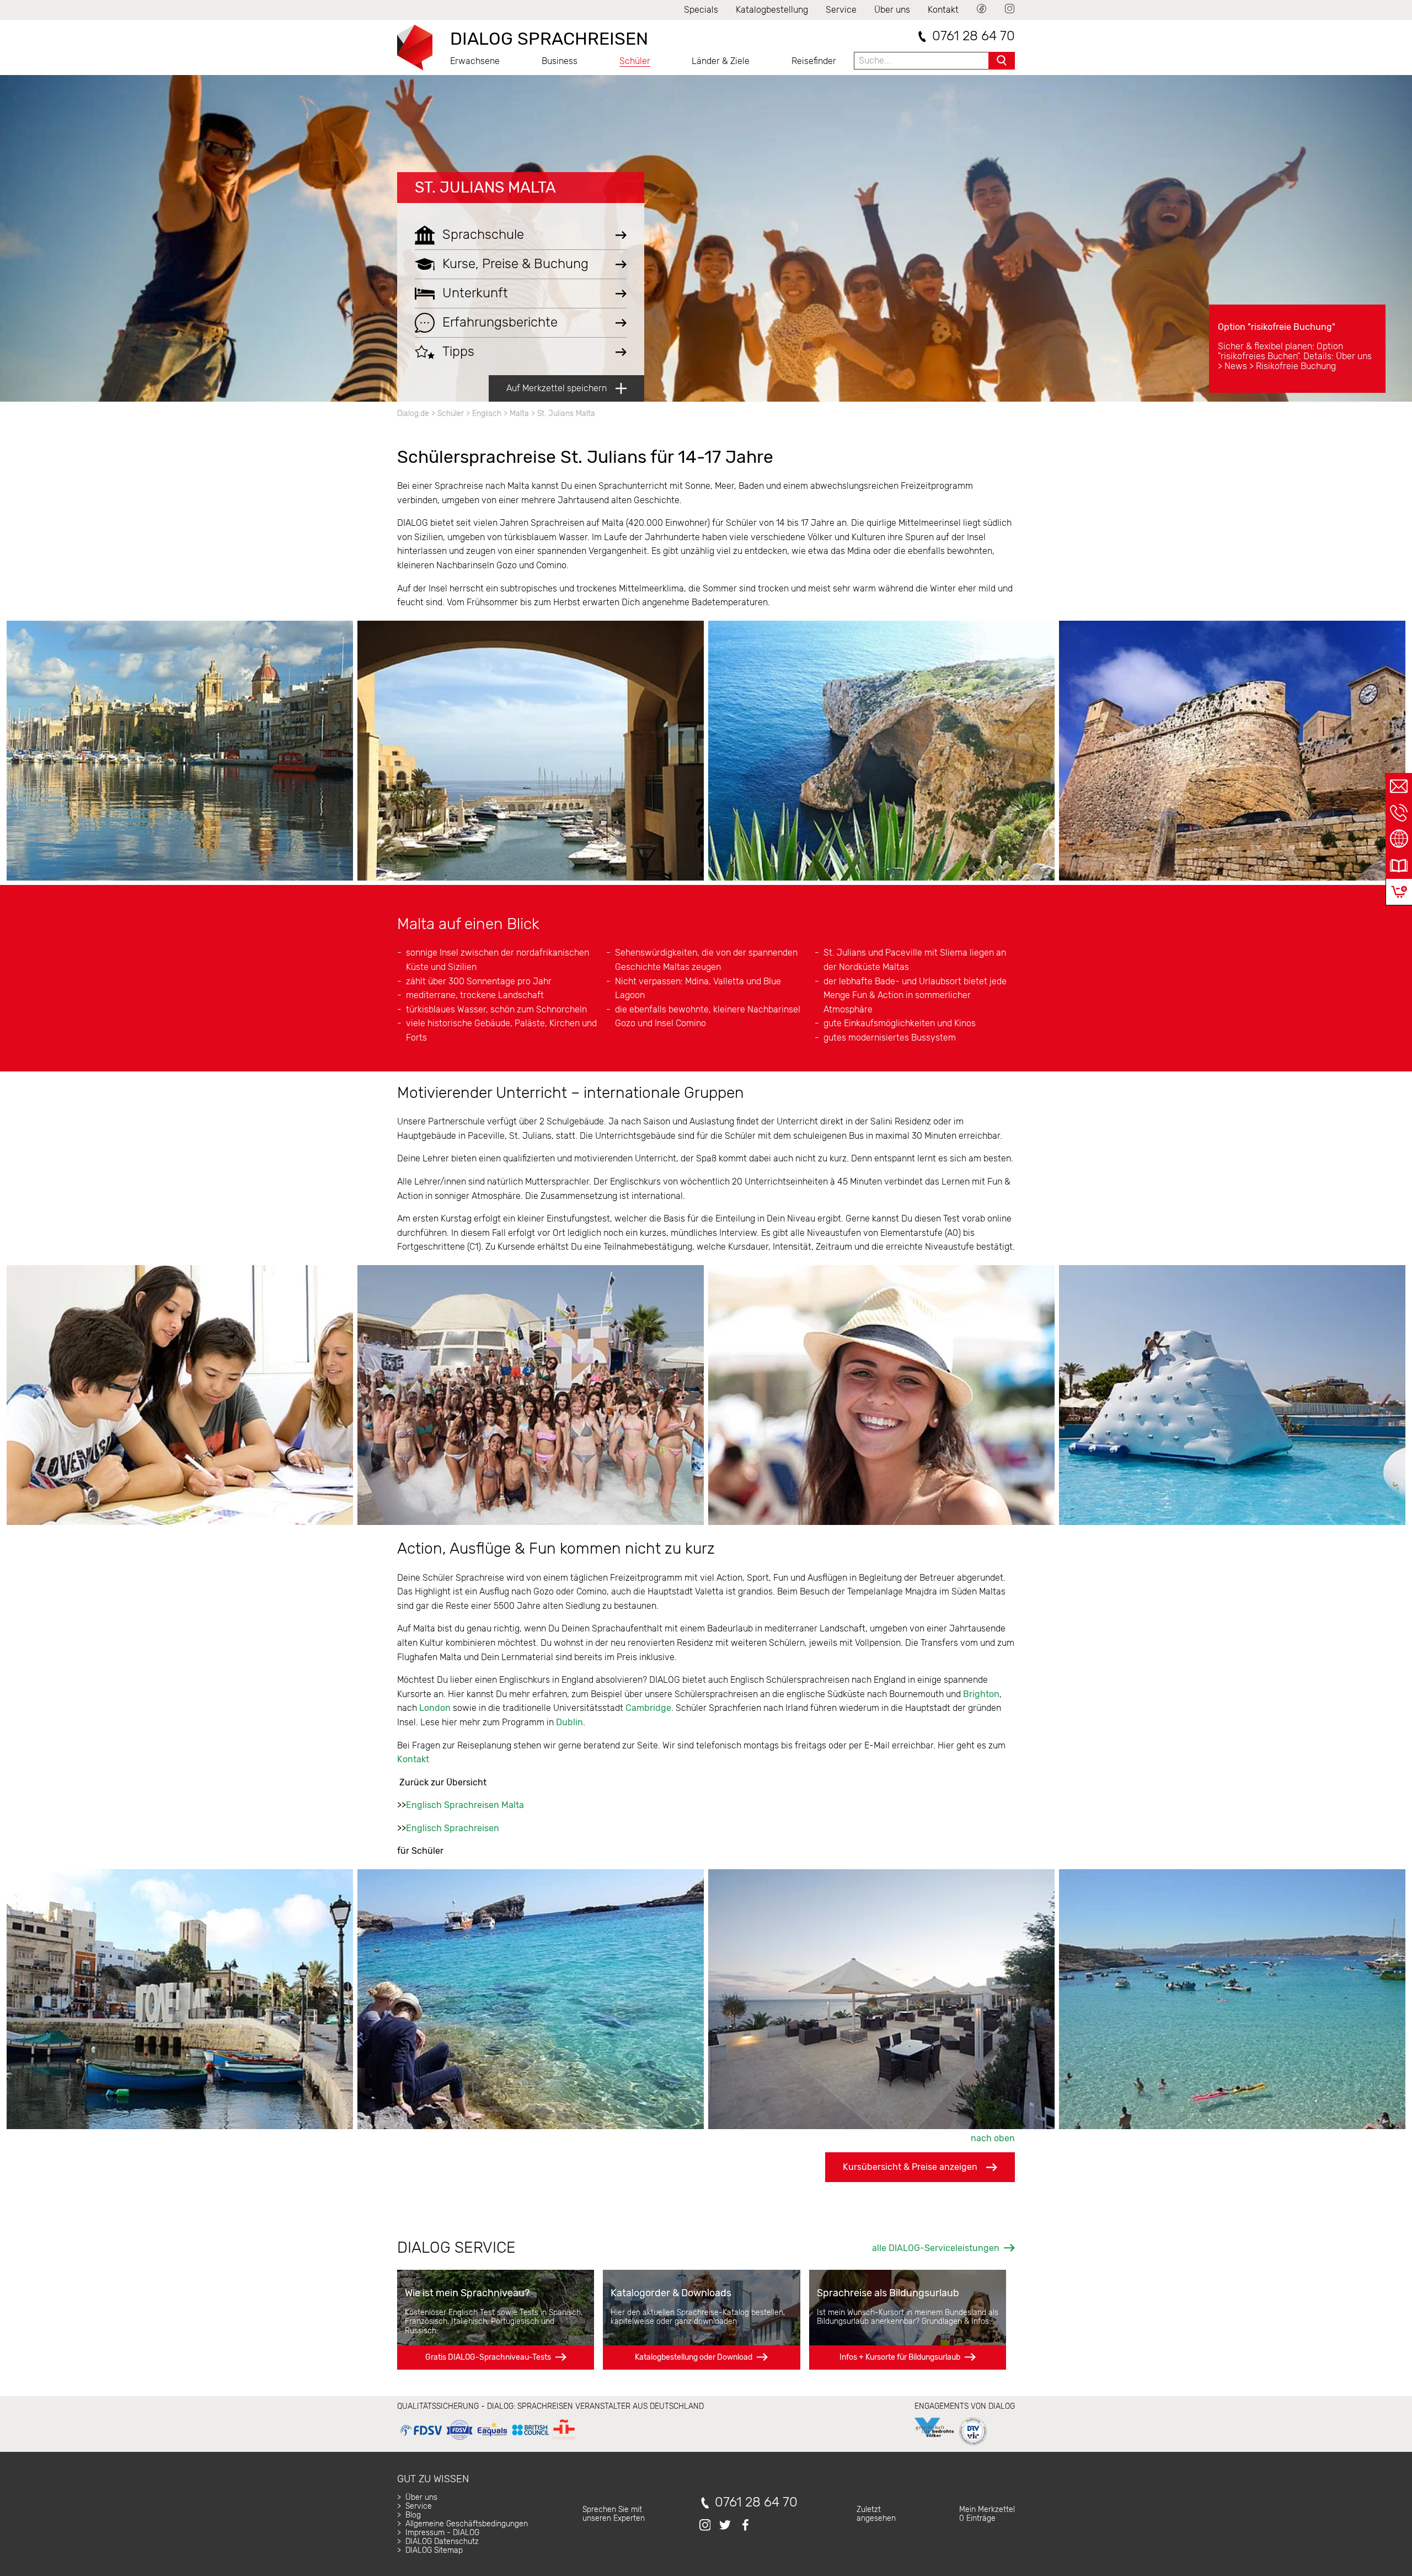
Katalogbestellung (772, 10)
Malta (519, 414)
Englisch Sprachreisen (453, 1828)
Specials (701, 10)
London (435, 1708)
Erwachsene (475, 61)
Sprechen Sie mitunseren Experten (614, 2514)
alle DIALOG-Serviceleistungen (936, 2248)
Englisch (487, 414)
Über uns (892, 10)
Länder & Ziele (721, 61)
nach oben (993, 2138)
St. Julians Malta (485, 187)
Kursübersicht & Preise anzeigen (910, 2167)
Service (841, 10)
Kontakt (943, 10)
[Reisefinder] (1399, 839)
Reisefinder (814, 61)
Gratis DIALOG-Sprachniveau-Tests (488, 2357)
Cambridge (648, 1708)
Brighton (981, 1694)
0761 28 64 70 (974, 36)
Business (560, 61)
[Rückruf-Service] (1399, 813)
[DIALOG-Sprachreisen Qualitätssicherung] (488, 2440)
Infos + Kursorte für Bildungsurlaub (900, 2357)
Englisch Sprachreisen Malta (465, 1805)
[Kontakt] (1399, 786)
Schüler (635, 61)
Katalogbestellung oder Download (694, 2357)
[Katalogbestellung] (1399, 866)
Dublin (569, 1722)
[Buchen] (1399, 892)
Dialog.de (413, 414)
